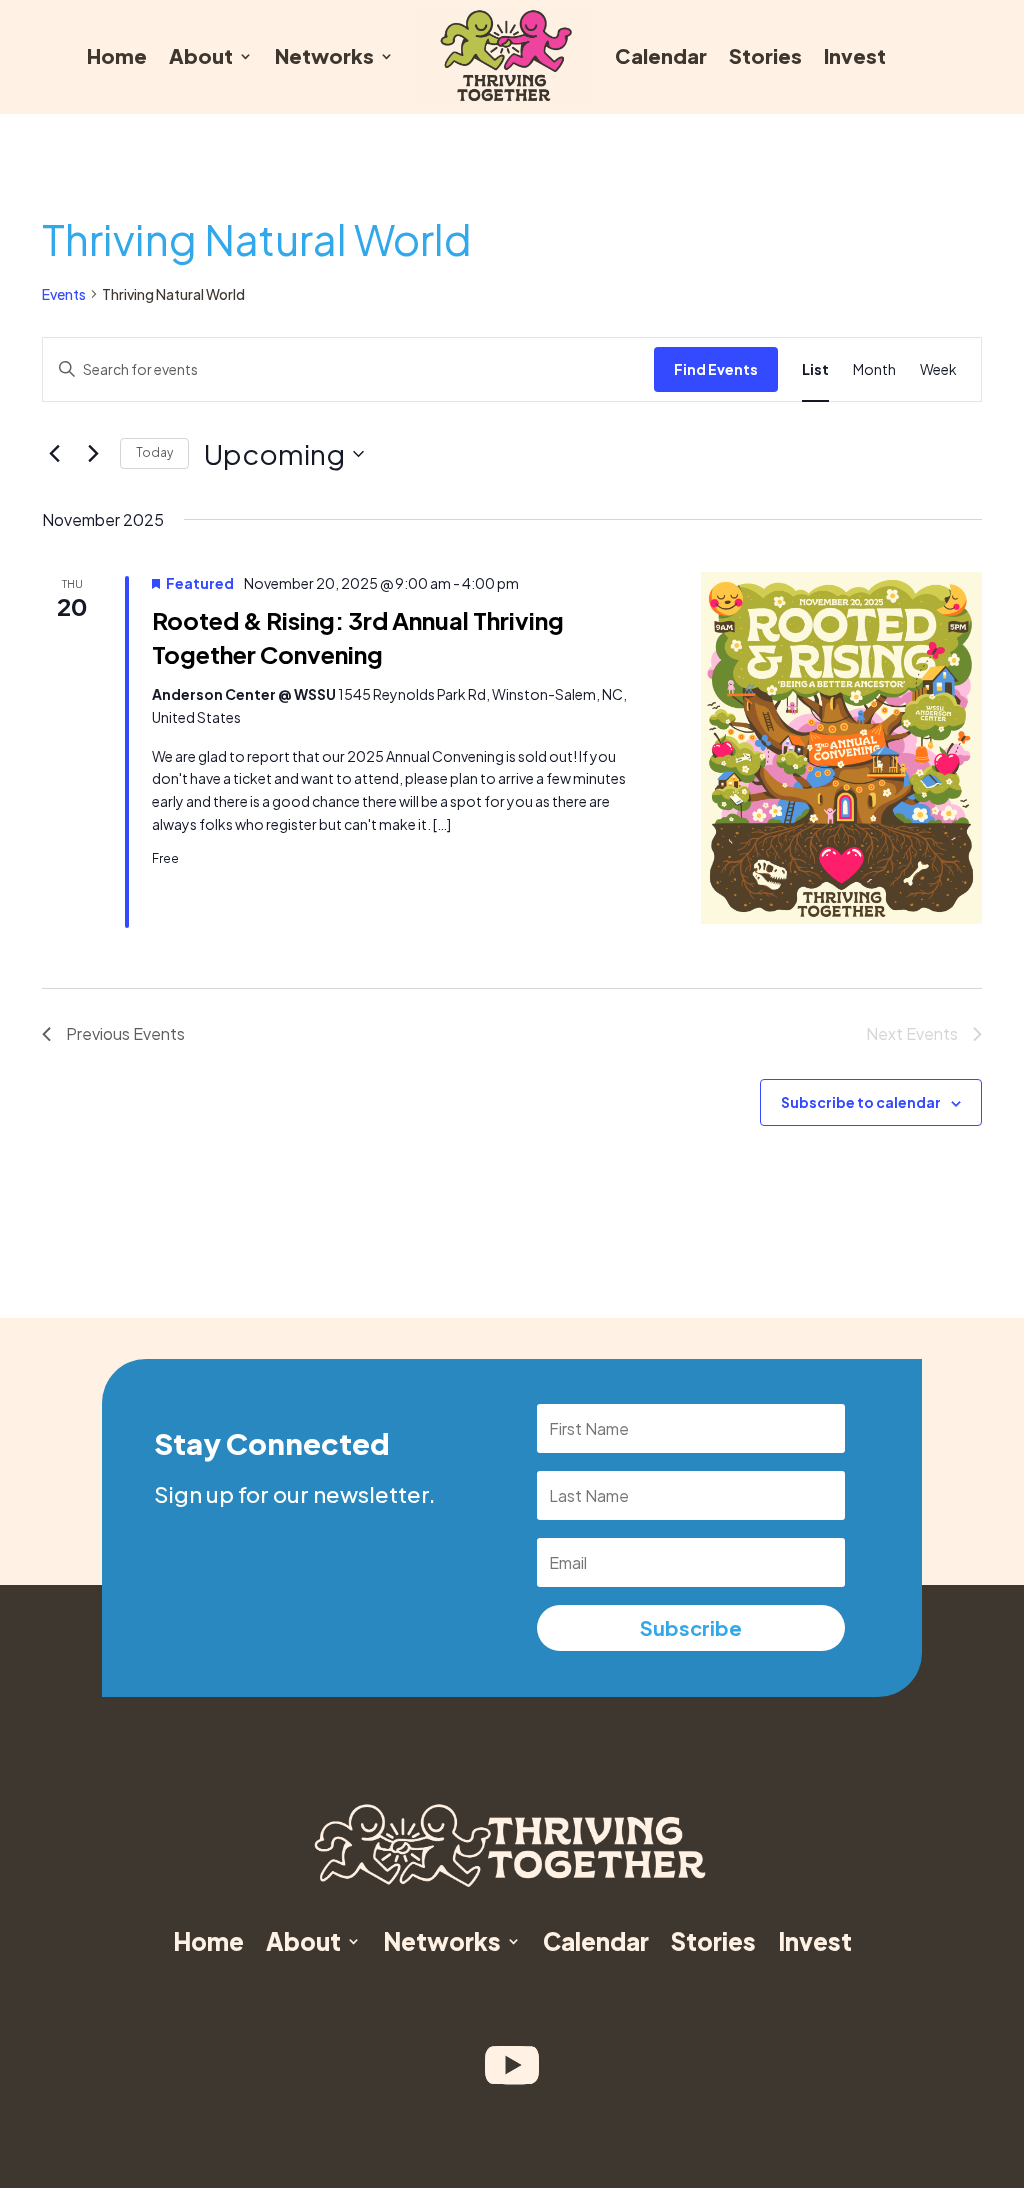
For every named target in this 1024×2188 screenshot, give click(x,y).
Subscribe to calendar (861, 1102)
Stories (765, 55)
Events (64, 294)
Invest (855, 55)
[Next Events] (93, 454)
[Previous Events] (54, 454)
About (201, 55)
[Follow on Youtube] (512, 2065)
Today (154, 452)
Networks (324, 55)
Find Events (716, 369)
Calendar (661, 55)
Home (117, 55)
